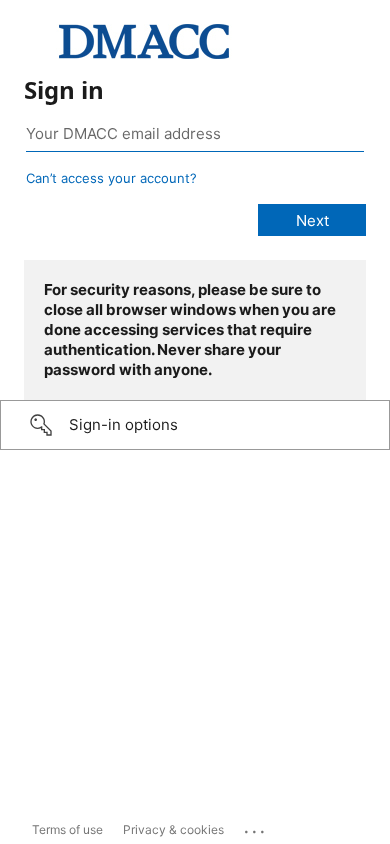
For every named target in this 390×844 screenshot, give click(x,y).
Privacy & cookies (173, 829)
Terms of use (67, 829)
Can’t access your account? (111, 178)
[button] (195, 425)
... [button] (256, 827)
